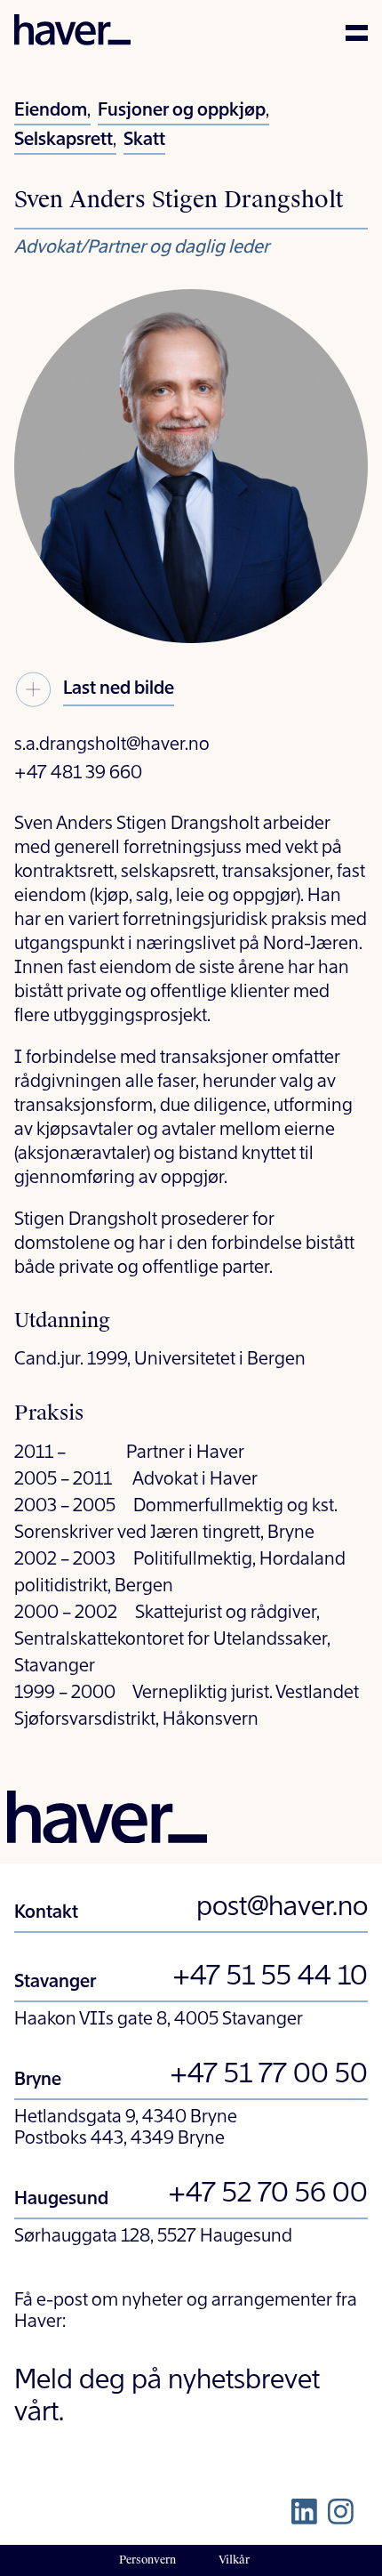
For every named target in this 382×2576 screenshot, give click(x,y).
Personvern (147, 2560)
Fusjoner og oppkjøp (182, 111)
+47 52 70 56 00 (268, 2194)
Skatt (144, 141)
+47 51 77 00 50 (269, 2075)
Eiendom (51, 111)
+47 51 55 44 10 (270, 1977)
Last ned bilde (119, 689)
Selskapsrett (64, 141)
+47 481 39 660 (78, 774)
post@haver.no (282, 1908)
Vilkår (234, 2560)
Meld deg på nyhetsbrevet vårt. (167, 2397)
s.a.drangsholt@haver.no (112, 745)
